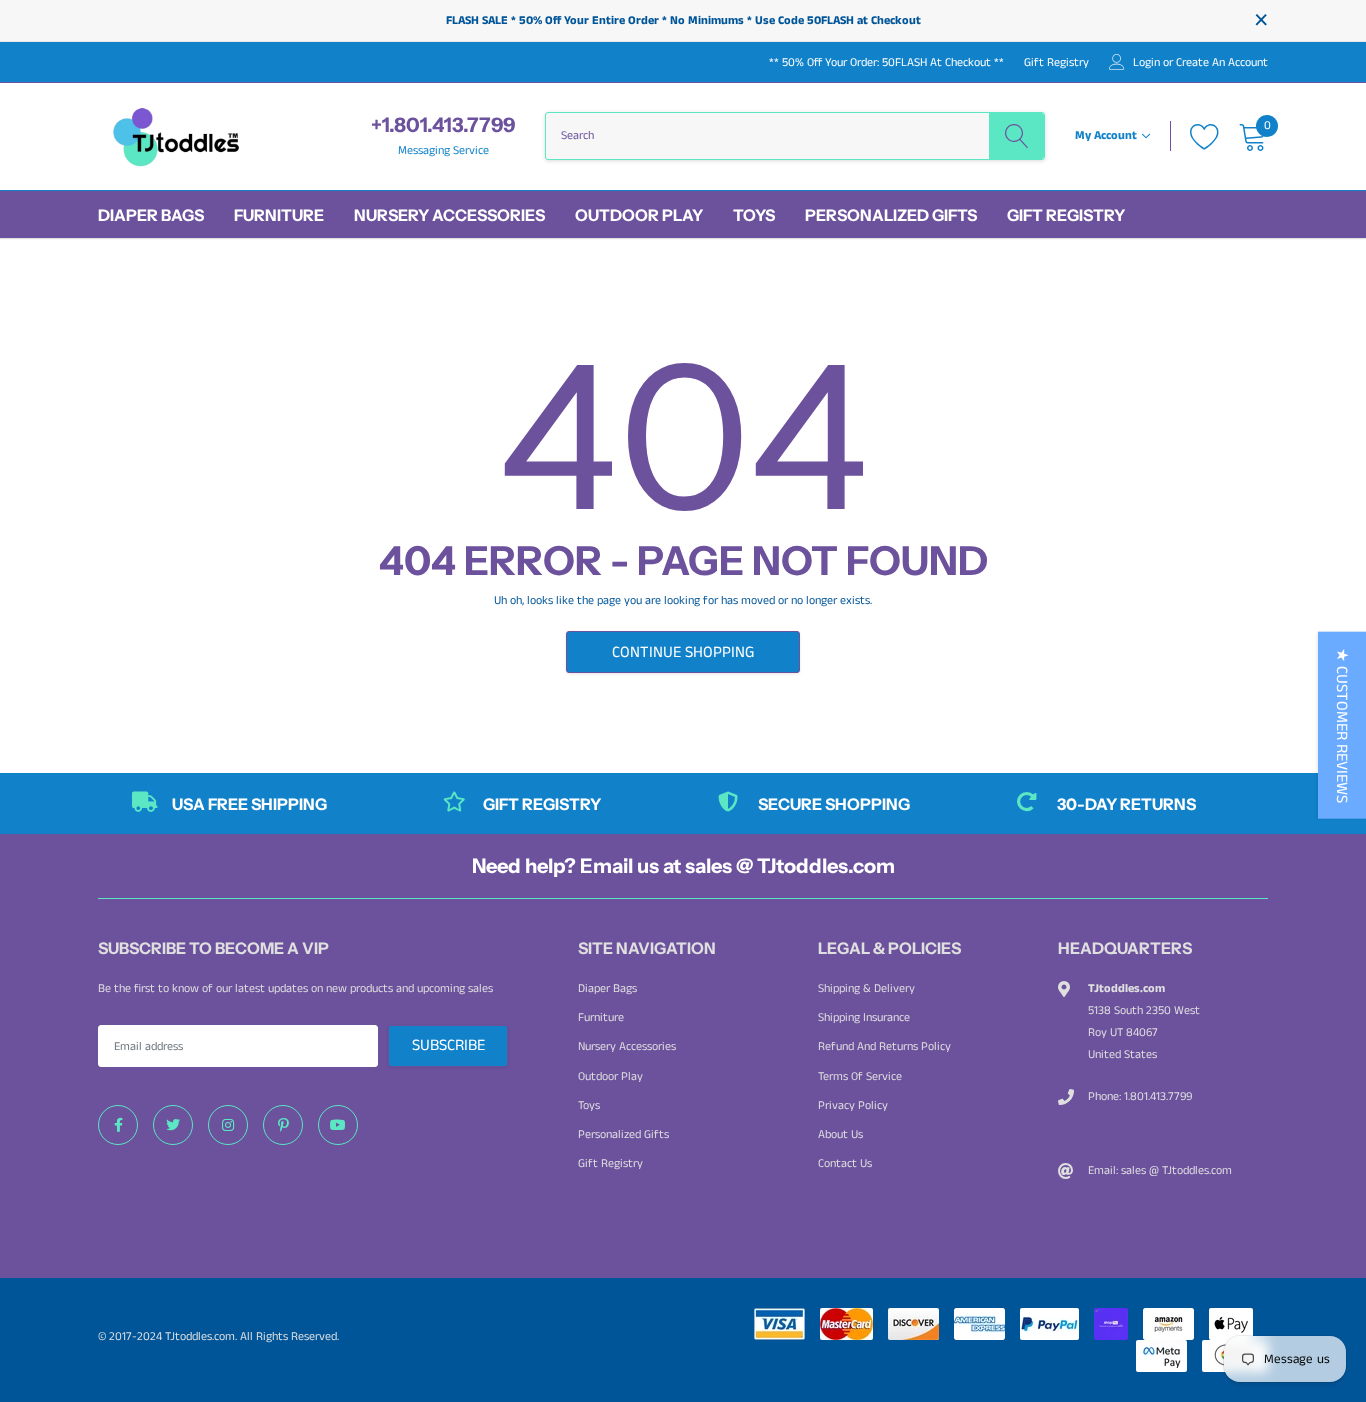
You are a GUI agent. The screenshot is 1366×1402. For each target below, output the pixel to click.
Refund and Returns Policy (884, 1046)
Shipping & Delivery (866, 988)
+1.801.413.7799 (443, 125)
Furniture (279, 215)
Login (1146, 63)
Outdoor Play (639, 215)
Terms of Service (860, 1076)
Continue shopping (683, 652)
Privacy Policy (853, 1105)
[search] (1016, 136)
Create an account (1222, 63)
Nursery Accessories (449, 215)
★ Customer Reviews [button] (1341, 725)
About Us (840, 1134)
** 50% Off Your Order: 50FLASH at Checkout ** (886, 62)
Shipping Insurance (864, 1017)
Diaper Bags (151, 215)
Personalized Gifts (891, 215)
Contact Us (845, 1163)
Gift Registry (1056, 62)
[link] (118, 1125)
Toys (754, 215)
